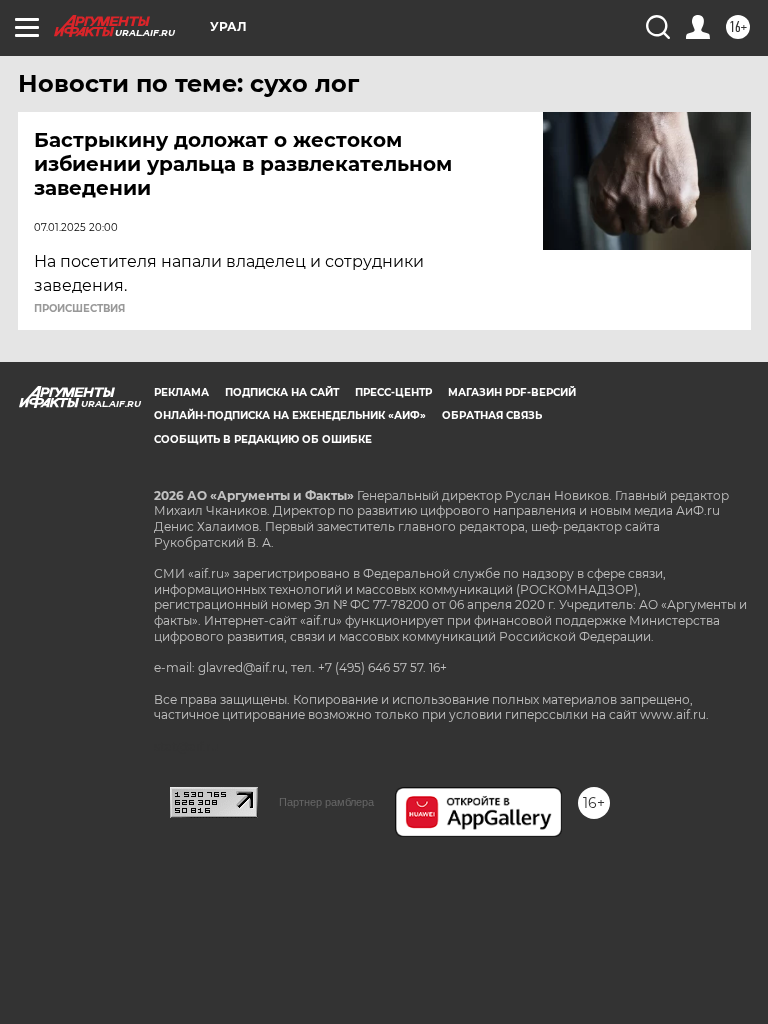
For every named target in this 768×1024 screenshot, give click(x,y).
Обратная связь (492, 415)
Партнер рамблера (326, 802)
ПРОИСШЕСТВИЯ (79, 309)
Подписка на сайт (282, 392)
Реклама (181, 392)
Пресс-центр (393, 392)
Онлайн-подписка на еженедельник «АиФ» (290, 415)
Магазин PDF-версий (512, 392)
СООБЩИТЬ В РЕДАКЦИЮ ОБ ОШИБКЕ (263, 439)
